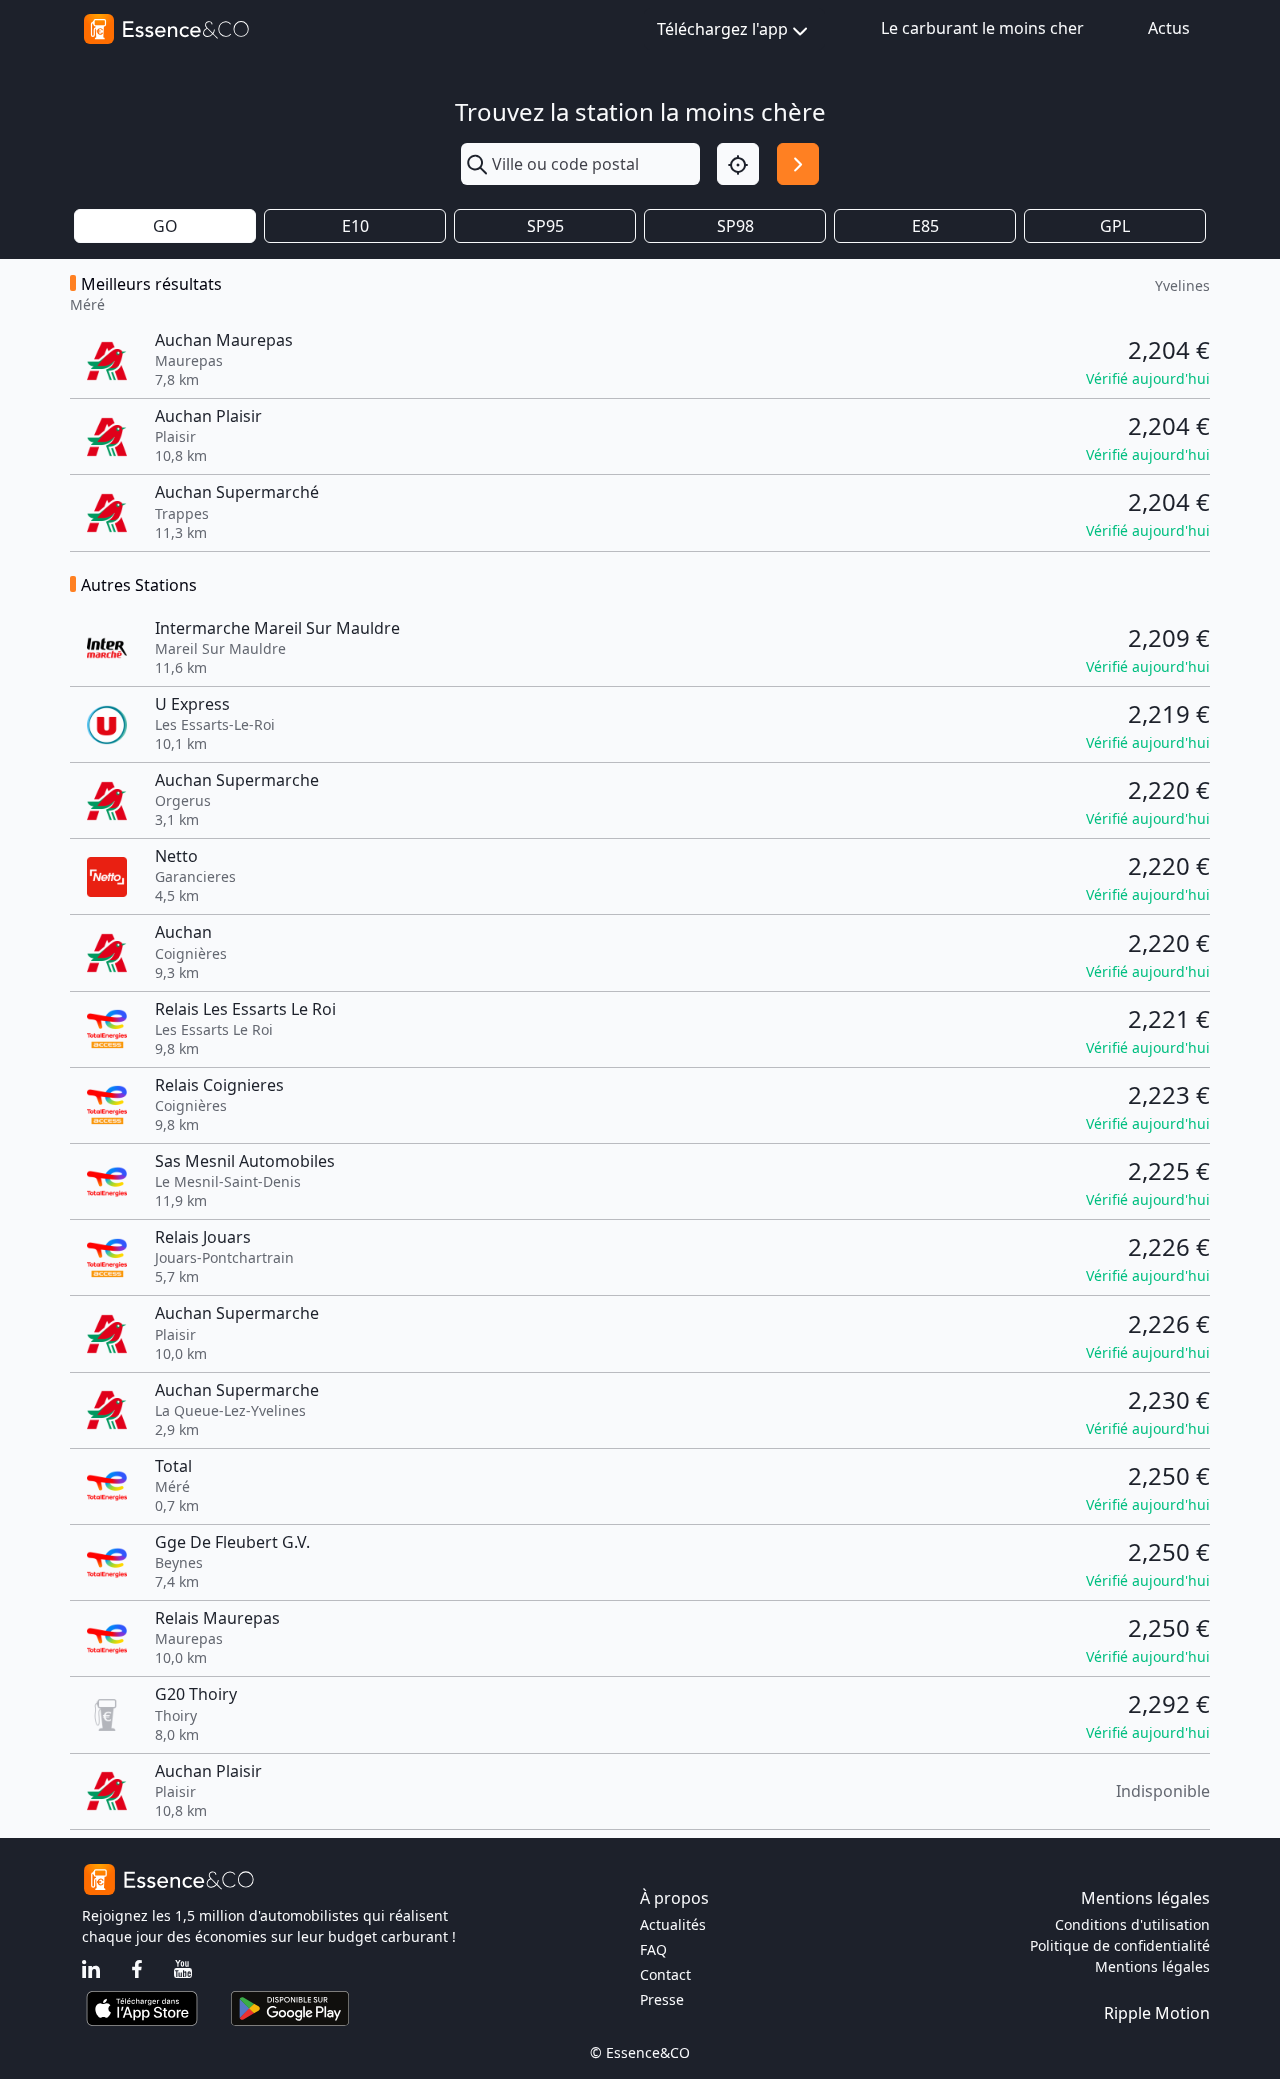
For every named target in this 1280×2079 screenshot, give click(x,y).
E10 (355, 226)
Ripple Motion (1157, 2013)
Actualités (673, 1924)
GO (165, 226)
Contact (665, 1974)
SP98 (735, 226)
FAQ (653, 1949)
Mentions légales (1152, 1966)
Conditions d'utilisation (1132, 1924)
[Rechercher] (798, 164)
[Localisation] (738, 164)
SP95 (545, 226)
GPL (1115, 226)
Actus (1169, 28)
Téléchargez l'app (722, 29)
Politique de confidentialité (1120, 1945)
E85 (925, 226)
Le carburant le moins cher (982, 28)
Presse (662, 1999)
